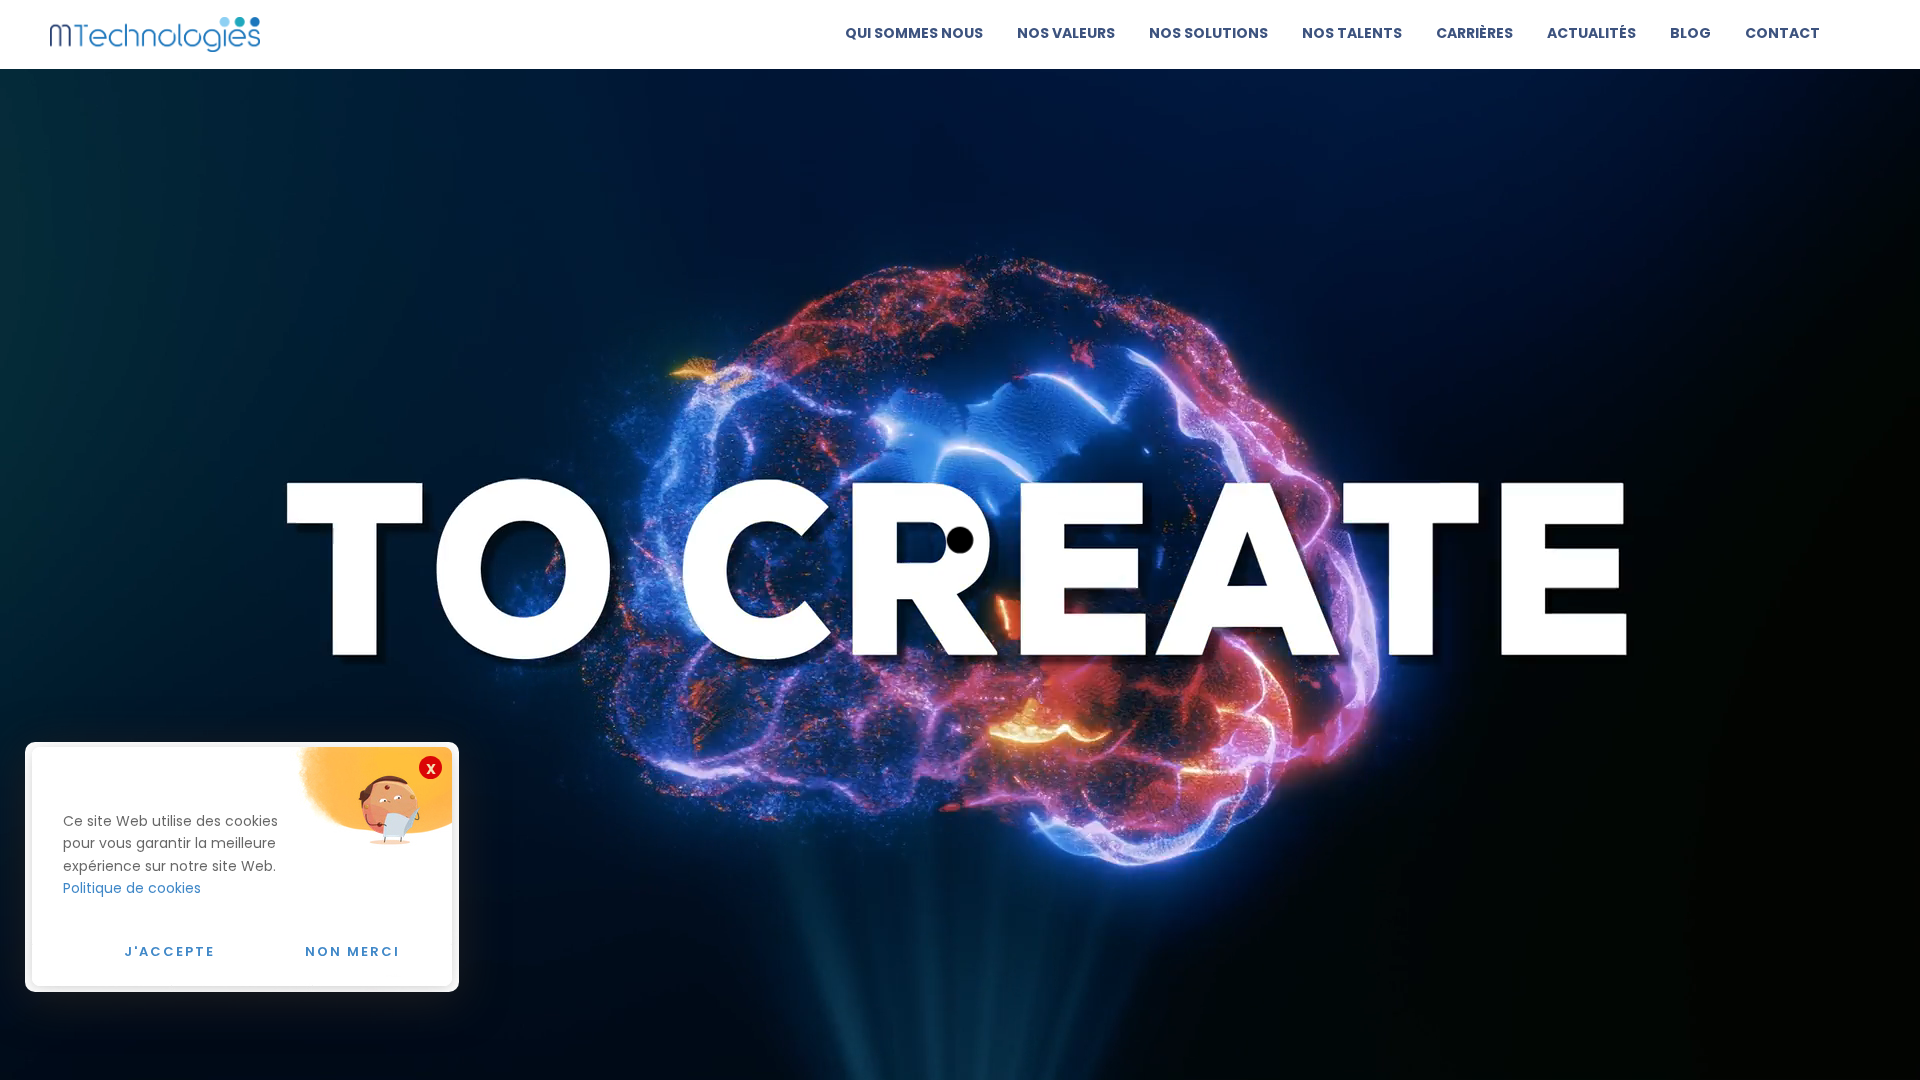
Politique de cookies (132, 888)
